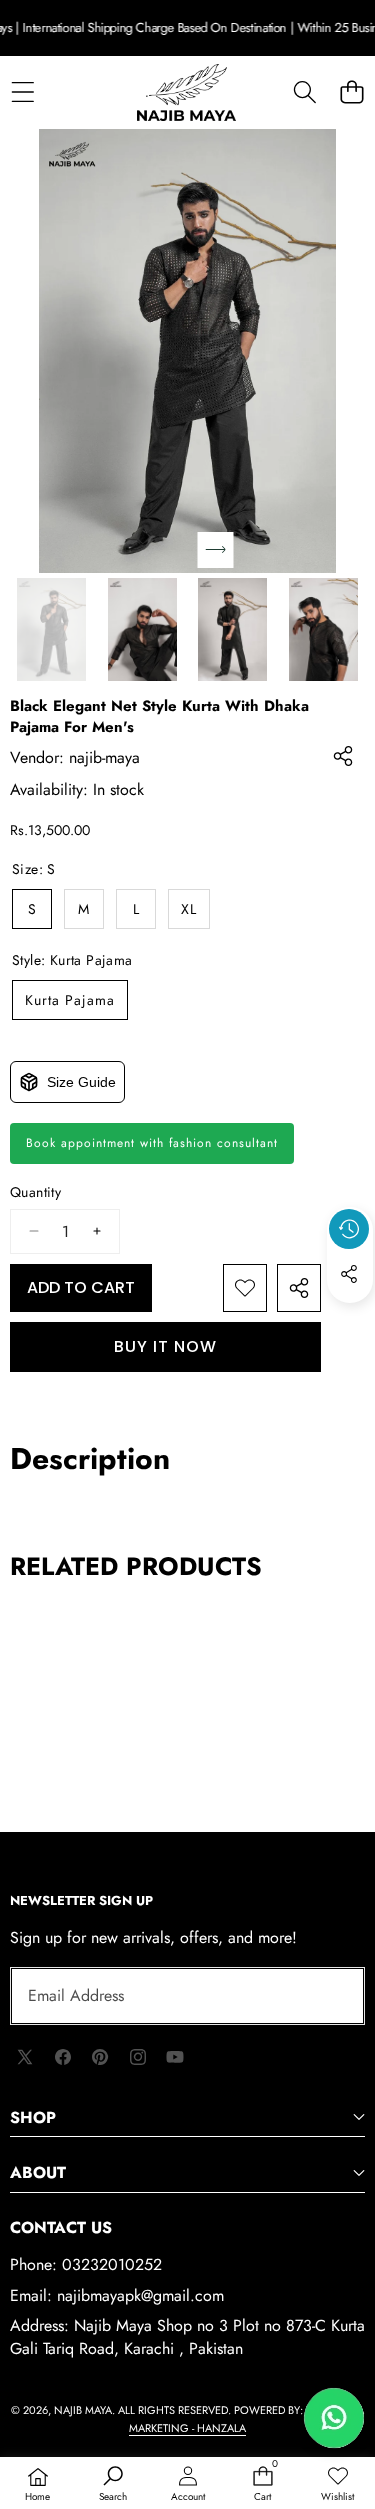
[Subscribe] (327, 1996)
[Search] (304, 92)
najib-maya (104, 757)
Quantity (35, 1192)
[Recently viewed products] (349, 1229)
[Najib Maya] (186, 93)
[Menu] (22, 92)
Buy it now (165, 1346)
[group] (51, 629)
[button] (351, 92)
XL (189, 909)
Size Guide (81, 1082)
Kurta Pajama (70, 1000)
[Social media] (349, 1274)
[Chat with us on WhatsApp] (334, 2418)
